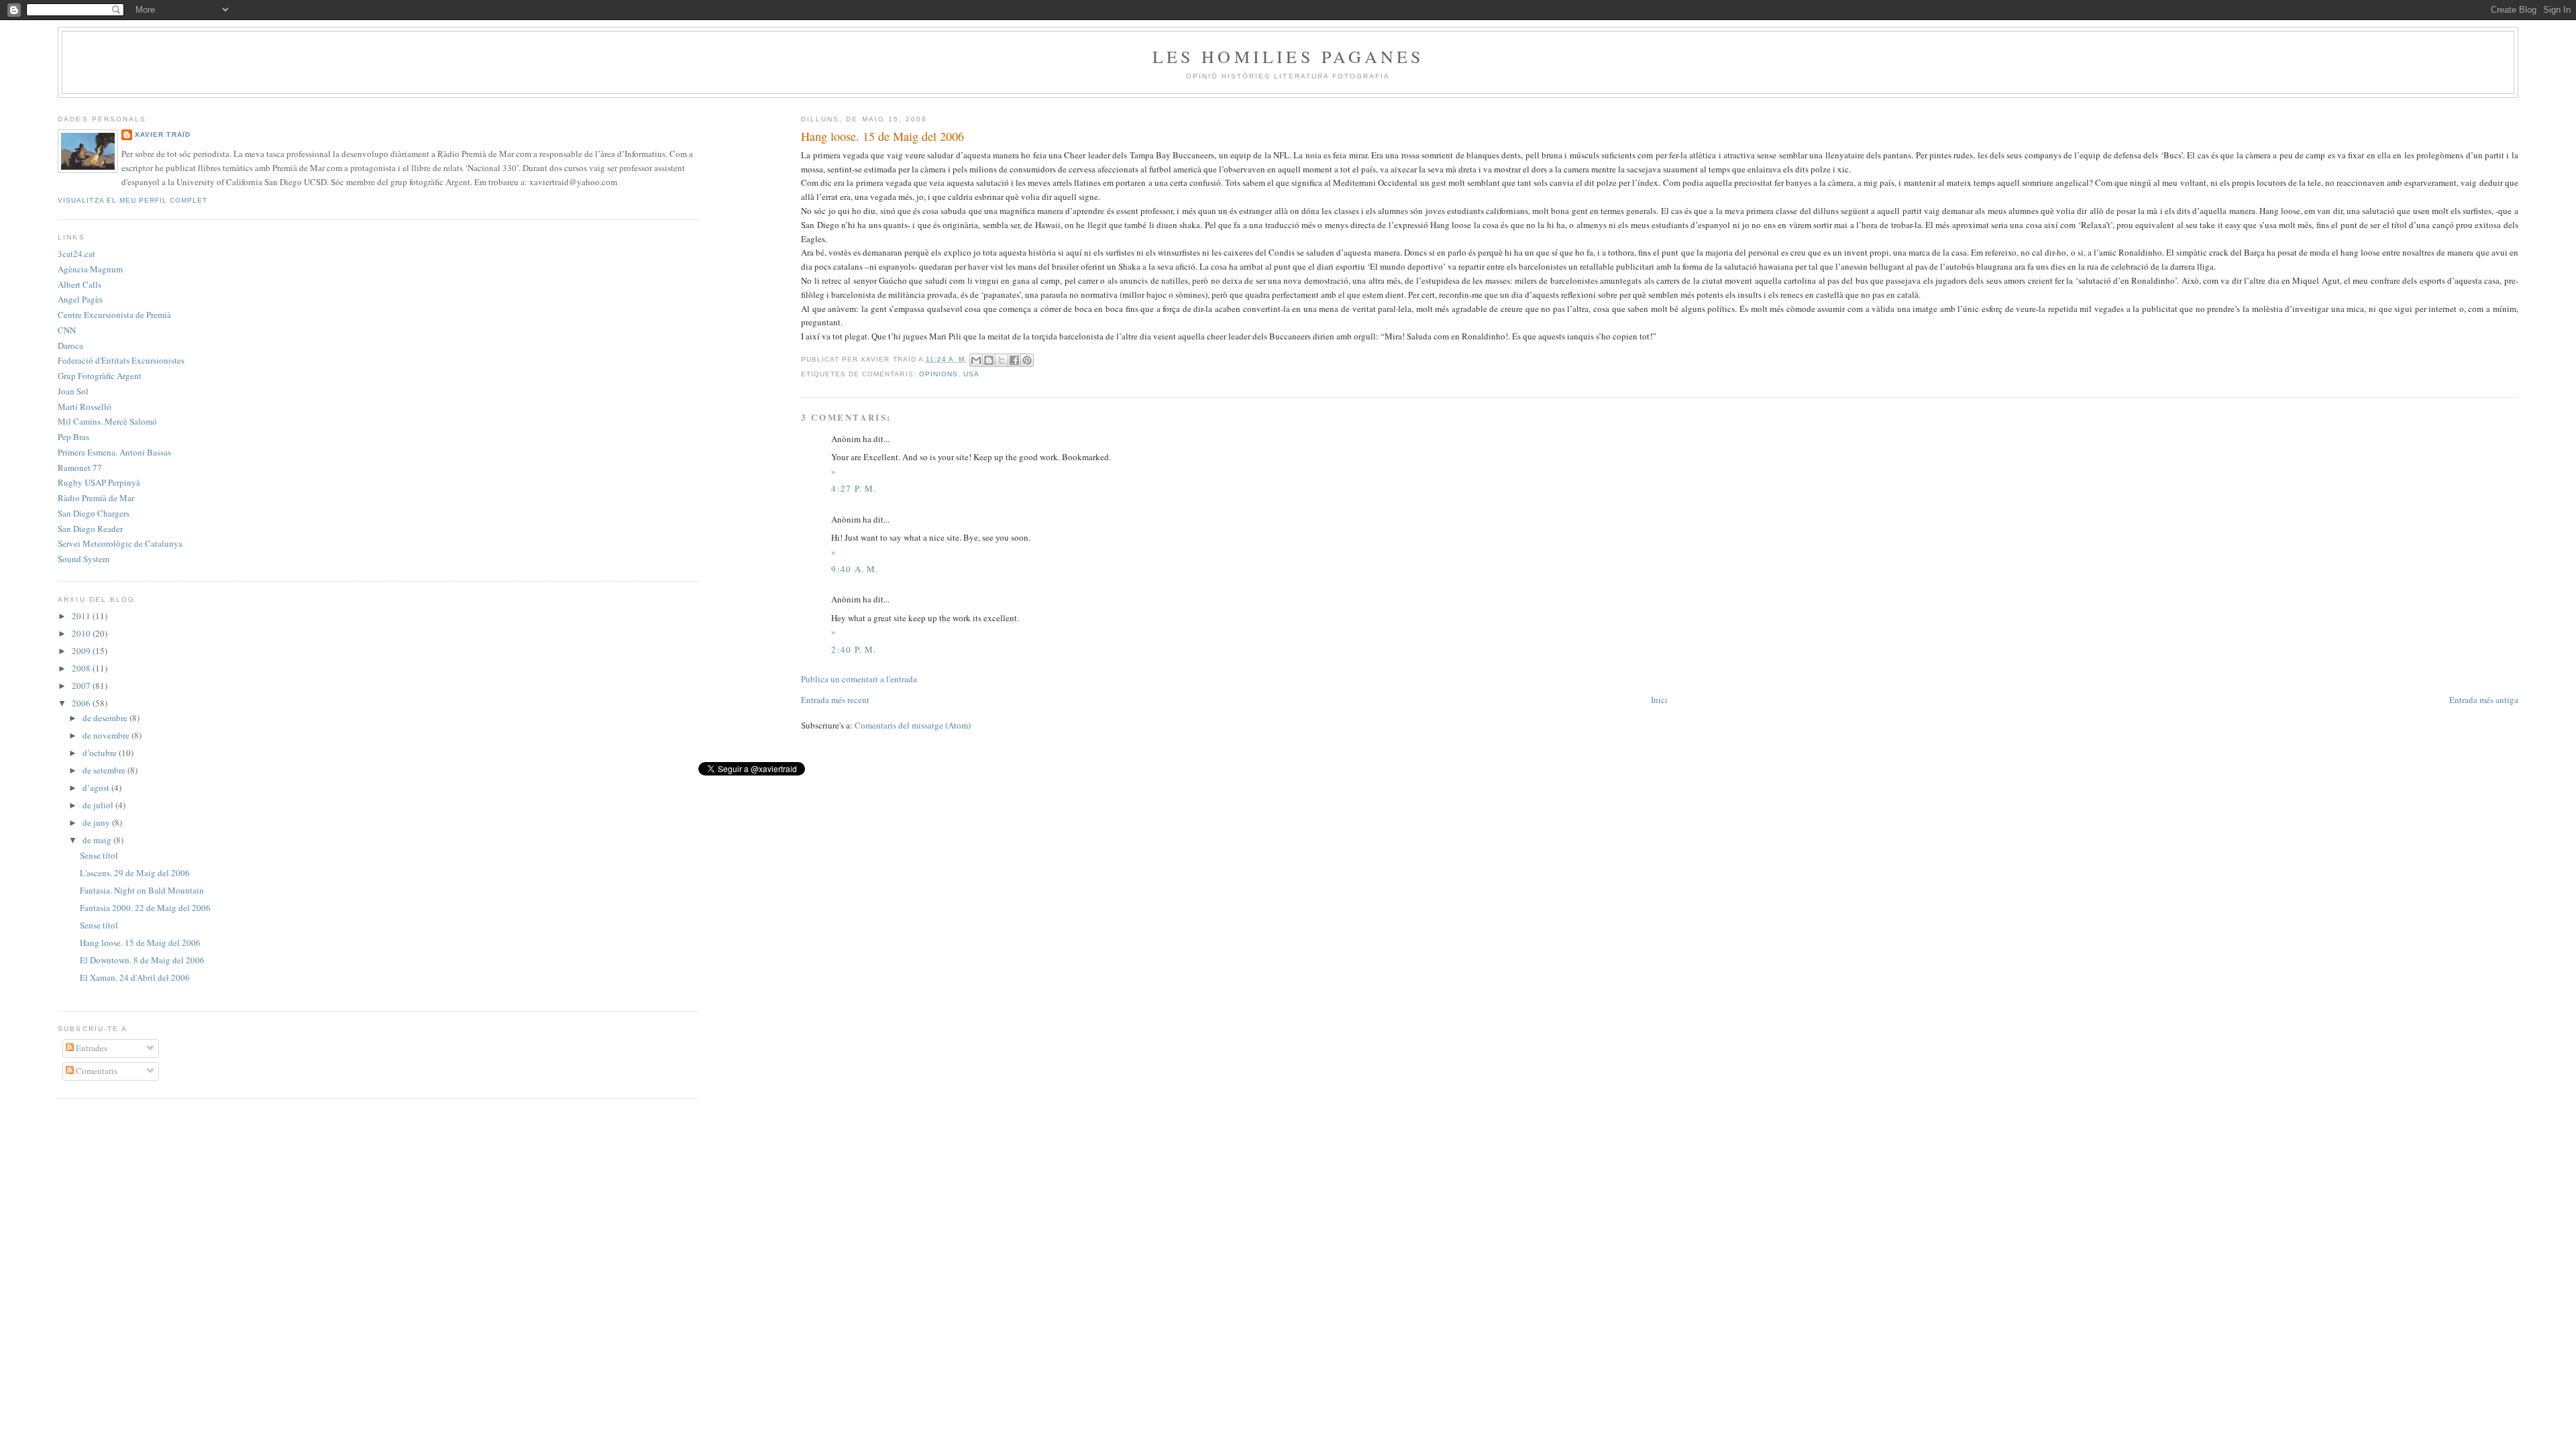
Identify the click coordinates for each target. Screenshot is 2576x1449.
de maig (98, 840)
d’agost (97, 788)
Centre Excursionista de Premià (114, 315)
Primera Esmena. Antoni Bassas (114, 452)
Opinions (938, 374)
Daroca (70, 345)
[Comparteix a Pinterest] (1027, 360)
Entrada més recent (835, 700)
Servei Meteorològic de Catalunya (120, 543)
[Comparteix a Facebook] (1014, 360)
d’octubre (101, 753)
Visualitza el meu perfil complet (132, 200)
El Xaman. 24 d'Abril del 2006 (135, 977)
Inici (1659, 700)
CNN (67, 330)
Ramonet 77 (80, 468)
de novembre (107, 735)
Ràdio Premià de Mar (96, 498)
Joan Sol (73, 391)
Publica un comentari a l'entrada (859, 679)
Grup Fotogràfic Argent (100, 376)
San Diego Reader (90, 529)
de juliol (99, 805)
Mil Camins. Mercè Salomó (107, 421)
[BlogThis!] (989, 360)
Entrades (91, 1048)
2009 (82, 651)
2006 (82, 703)
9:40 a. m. (855, 569)
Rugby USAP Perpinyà (99, 482)
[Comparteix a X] (1002, 360)
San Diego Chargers (94, 513)
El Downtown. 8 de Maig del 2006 (142, 960)
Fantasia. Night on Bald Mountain (142, 890)
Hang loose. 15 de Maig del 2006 (140, 943)
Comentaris (96, 1071)
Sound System (84, 559)
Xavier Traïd (162, 135)
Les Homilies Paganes (1288, 56)
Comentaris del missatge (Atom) (913, 725)
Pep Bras (73, 437)
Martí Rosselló (85, 407)
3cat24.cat (76, 254)
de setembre (105, 770)
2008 (82, 668)
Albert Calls (79, 284)
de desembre (106, 718)
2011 (82, 616)
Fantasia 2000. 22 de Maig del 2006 (145, 908)
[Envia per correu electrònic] (976, 360)
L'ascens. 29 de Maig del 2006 (135, 873)
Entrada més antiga (2484, 700)
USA (971, 374)
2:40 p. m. (854, 649)
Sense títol (99, 855)
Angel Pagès (80, 299)
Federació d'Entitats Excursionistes (121, 360)
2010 (82, 633)
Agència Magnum (90, 269)
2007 (82, 686)
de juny (97, 822)
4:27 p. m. (854, 488)
